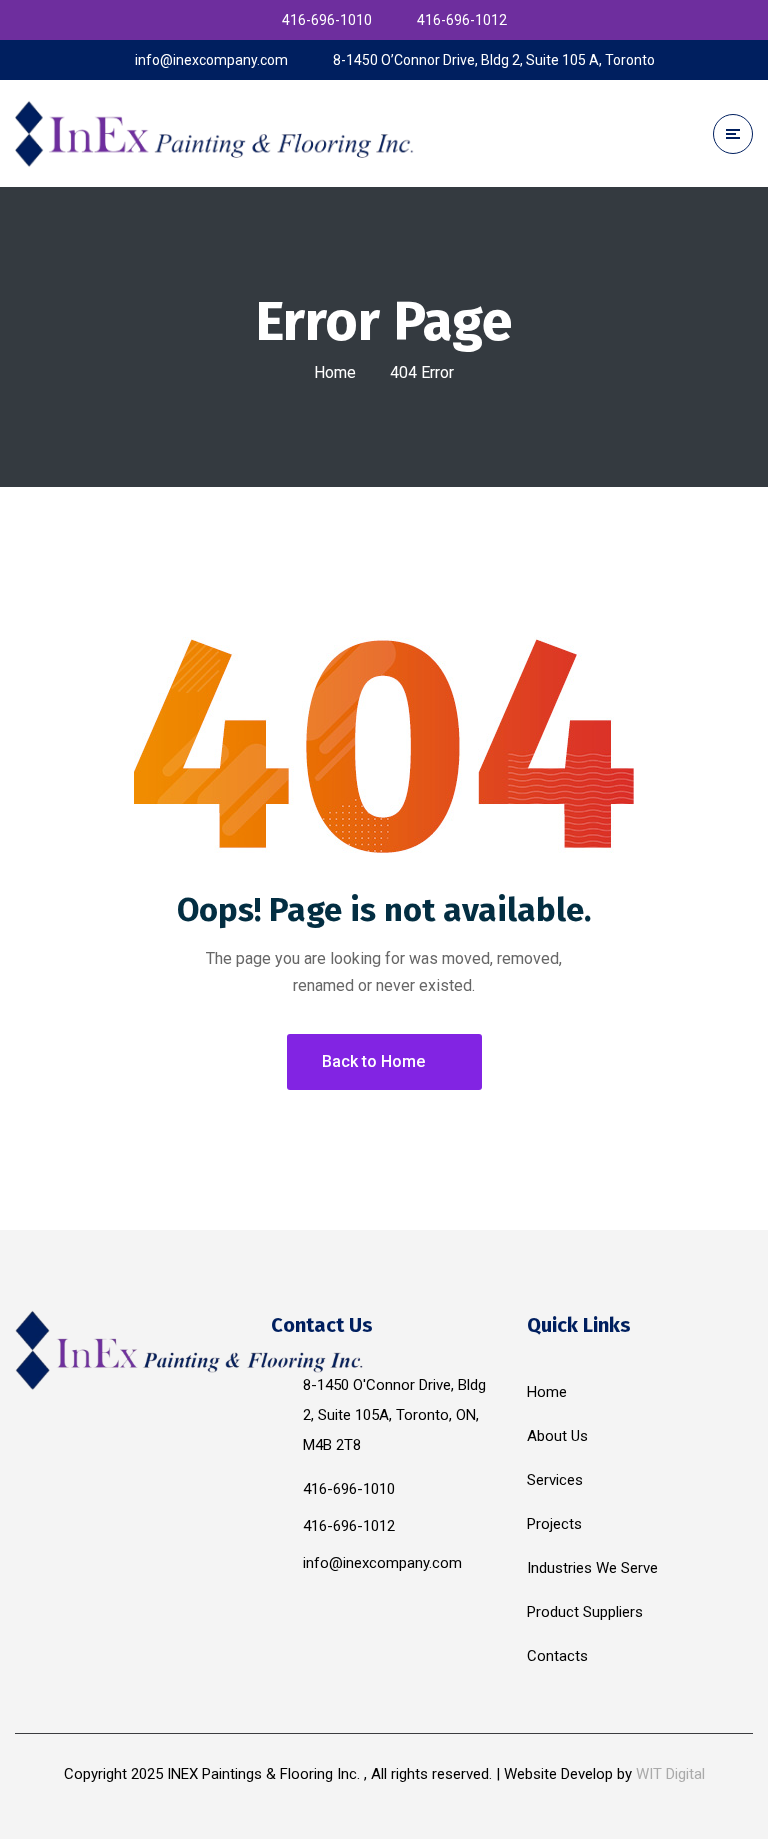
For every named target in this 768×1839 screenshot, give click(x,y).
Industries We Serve (592, 1568)
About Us (557, 1436)
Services (555, 1480)
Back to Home (373, 1061)
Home (335, 372)
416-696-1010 (349, 1489)
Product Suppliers (585, 1612)
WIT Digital (670, 1774)
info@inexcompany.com (382, 1563)
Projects (554, 1524)
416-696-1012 (349, 1526)
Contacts (557, 1656)
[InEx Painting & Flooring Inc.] (215, 133)
